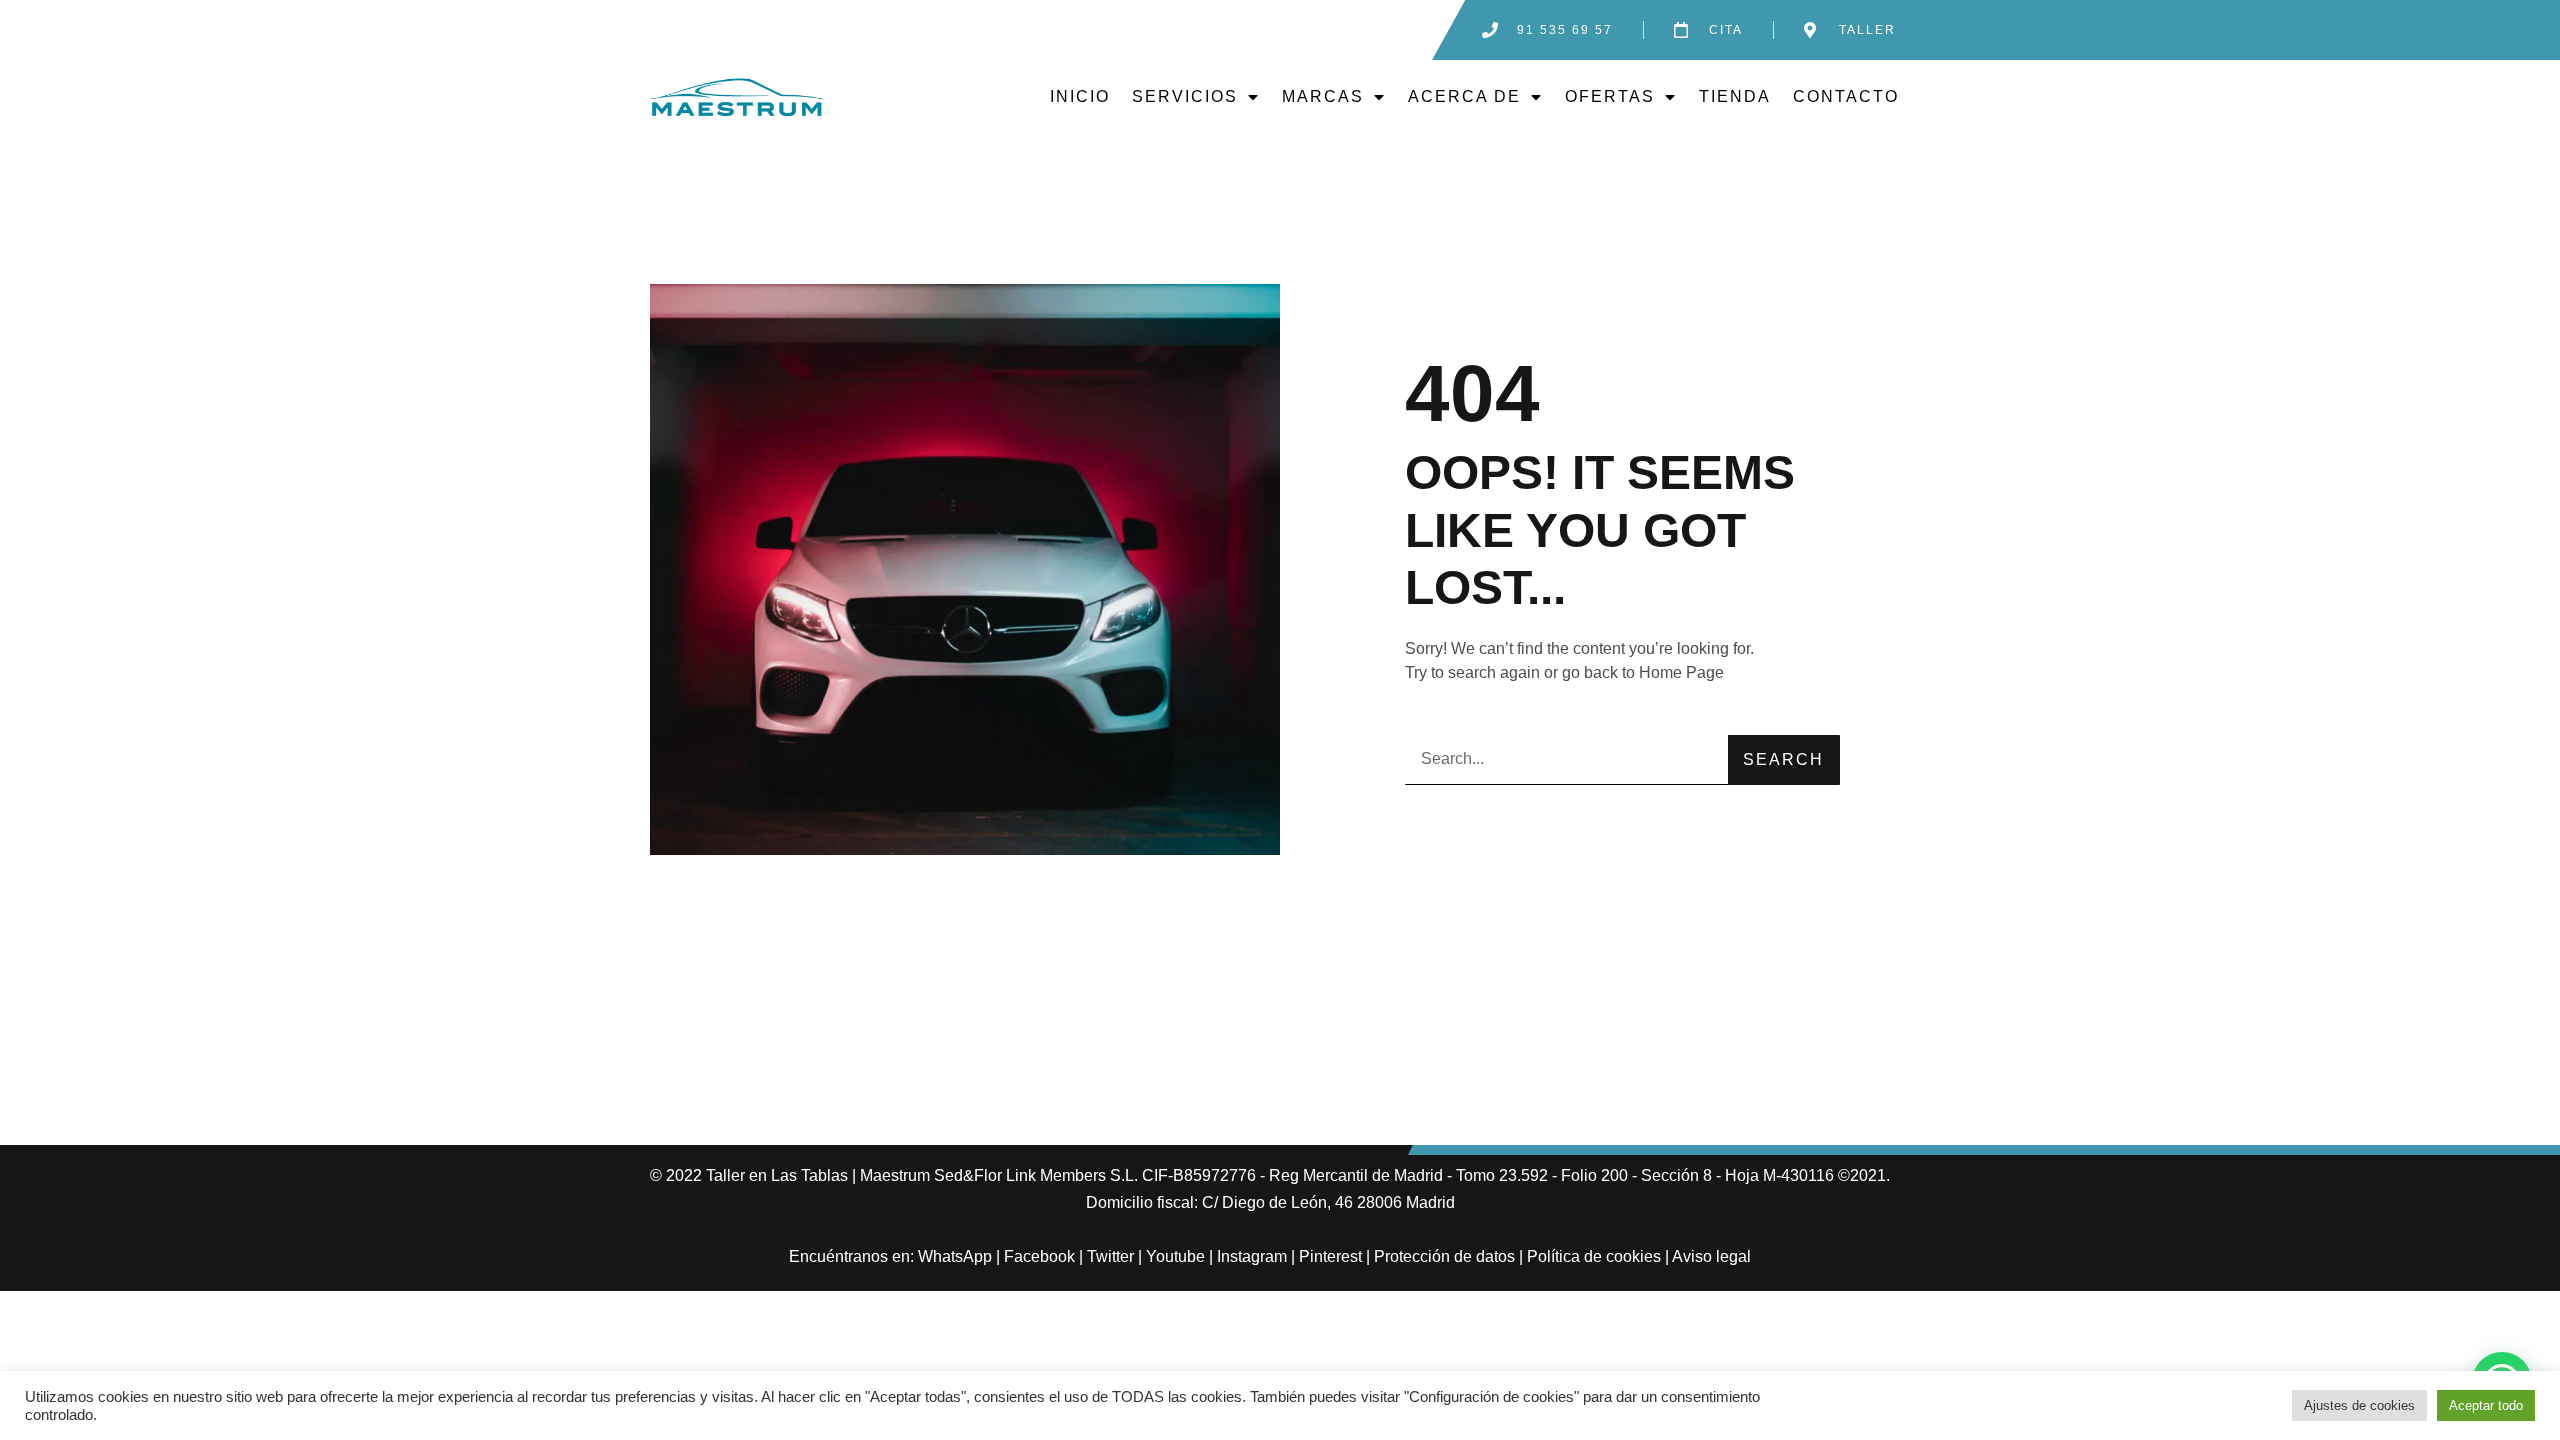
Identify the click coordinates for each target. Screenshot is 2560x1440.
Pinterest (1330, 1256)
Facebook (1039, 1256)
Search (1783, 759)
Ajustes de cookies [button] (2359, 1405)
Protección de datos (1444, 1256)
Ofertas (1610, 96)
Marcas (1323, 96)
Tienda (1735, 96)
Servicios (1185, 96)
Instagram (1252, 1256)
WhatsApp (955, 1256)
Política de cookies (1594, 1256)
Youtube (1175, 1256)
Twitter (1110, 1256)
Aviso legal (1711, 1256)
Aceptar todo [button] (2486, 1405)
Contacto (1846, 96)
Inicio (1080, 96)
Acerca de (1464, 96)
